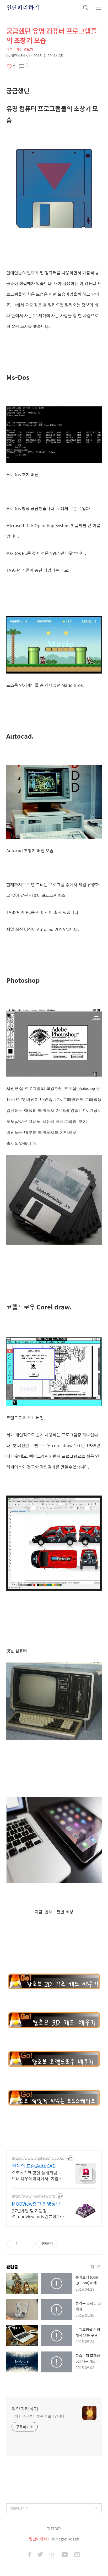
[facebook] (30, 2555)
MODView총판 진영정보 (36, 2204)
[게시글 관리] (29, 2244)
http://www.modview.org (33, 2196)
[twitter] (40, 2555)
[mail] (77, 2555)
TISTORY (54, 2529)
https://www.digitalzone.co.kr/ (38, 2158)
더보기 (96, 2267)
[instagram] (52, 2555)
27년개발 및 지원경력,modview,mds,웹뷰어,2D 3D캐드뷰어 (37, 2213)
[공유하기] (22, 2244)
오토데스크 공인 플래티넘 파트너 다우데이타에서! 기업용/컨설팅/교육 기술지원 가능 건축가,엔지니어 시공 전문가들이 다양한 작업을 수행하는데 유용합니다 (38, 2176)
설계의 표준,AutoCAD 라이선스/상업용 (36, 2166)
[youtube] (65, 2555)
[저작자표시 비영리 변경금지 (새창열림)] (64, 2244)
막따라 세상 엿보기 (20, 49)
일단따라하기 (23, 8)
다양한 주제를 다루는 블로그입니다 (38, 2416)
